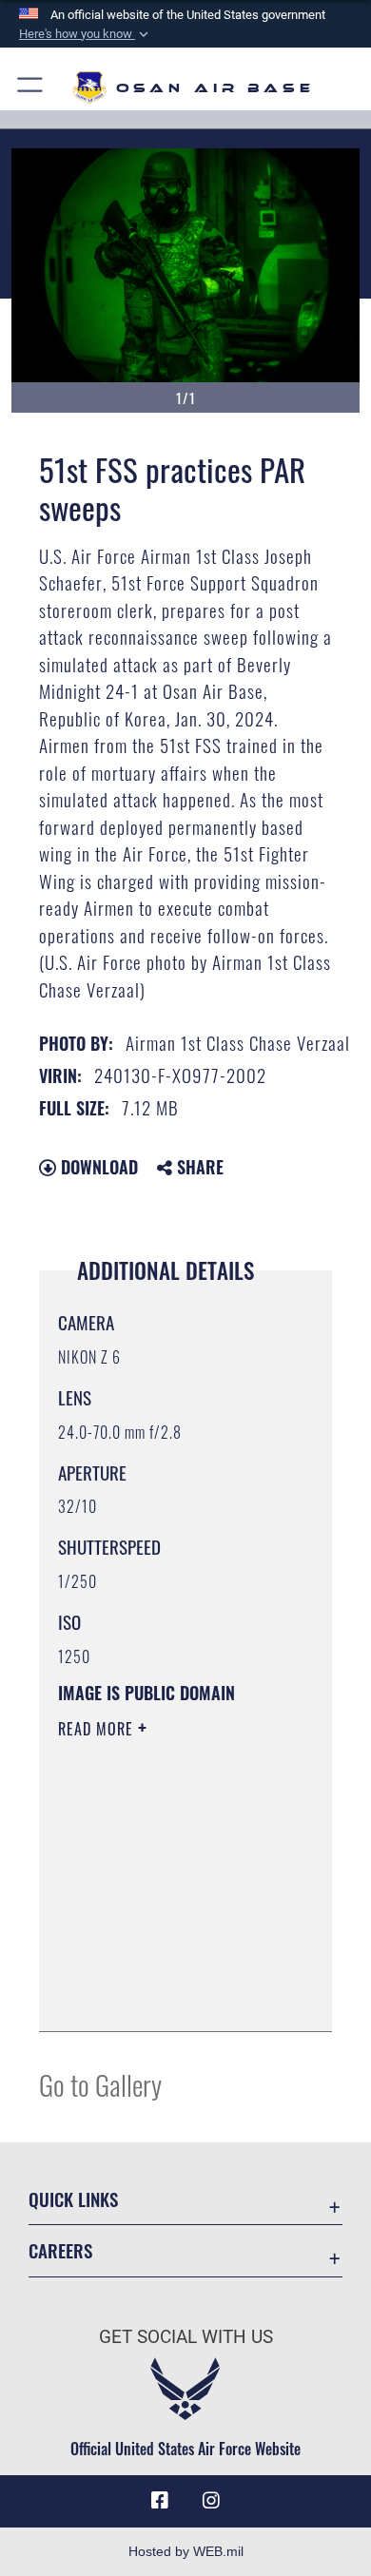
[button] (86, 34)
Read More (98, 1729)
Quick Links (73, 2199)
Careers (60, 2250)
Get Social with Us (186, 2337)
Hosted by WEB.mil (186, 2551)
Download (97, 1167)
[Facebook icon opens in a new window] (160, 2501)
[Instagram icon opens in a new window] (211, 2501)
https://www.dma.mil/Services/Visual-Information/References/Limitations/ (174, 1996)
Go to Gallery (100, 2084)
